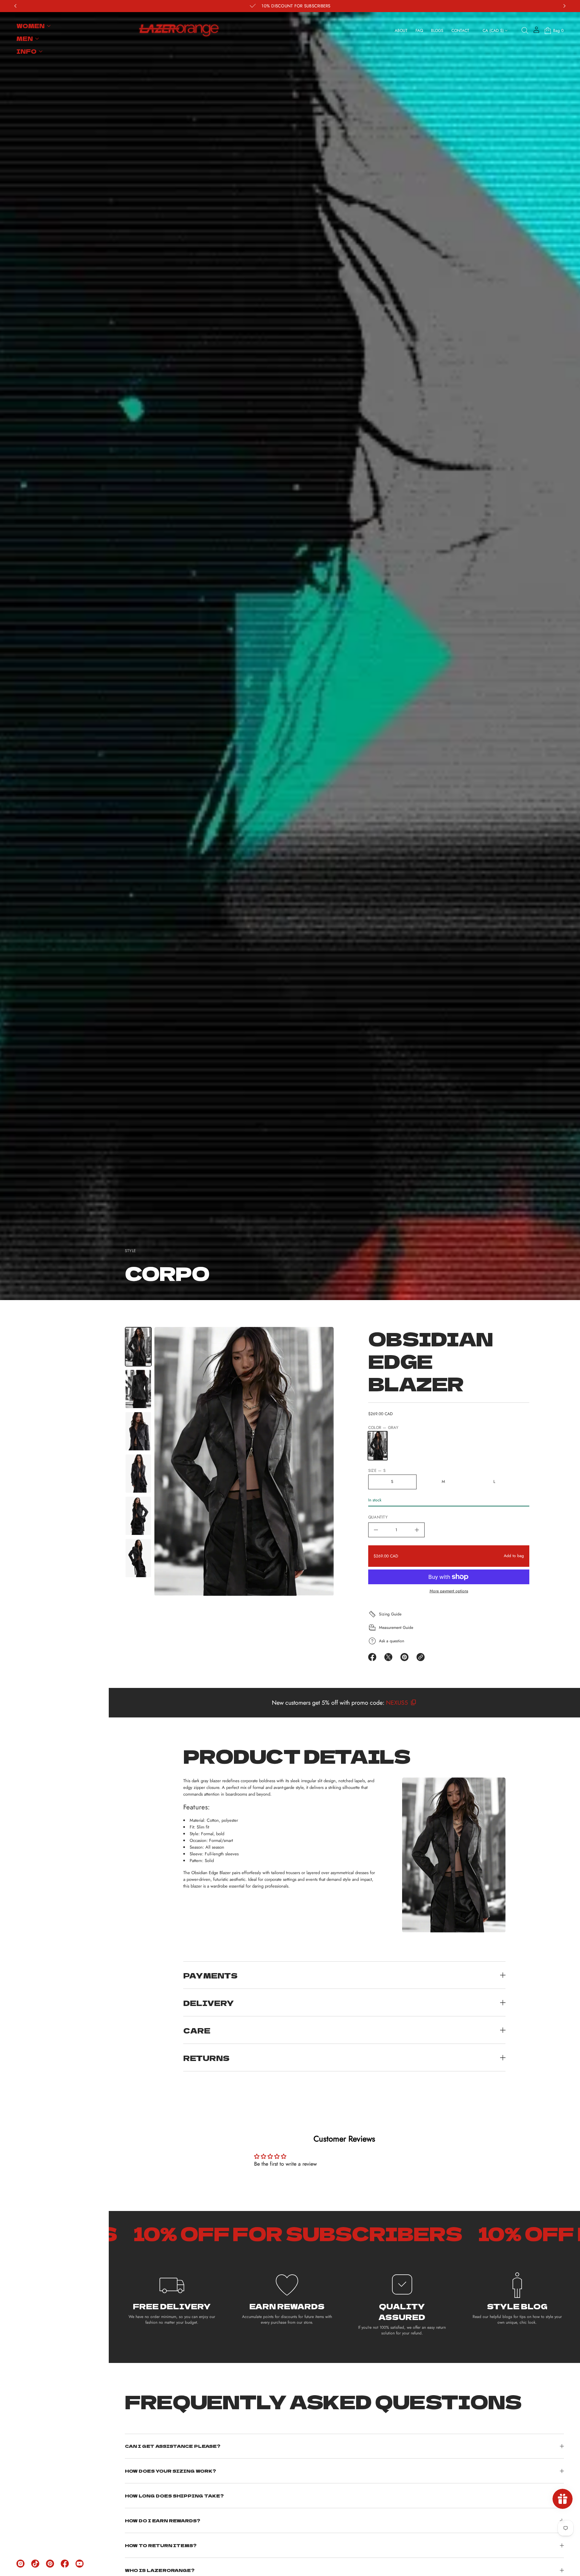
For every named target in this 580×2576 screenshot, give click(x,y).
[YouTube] (80, 2564)
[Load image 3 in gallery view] (138, 1431)
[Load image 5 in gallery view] (138, 1516)
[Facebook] (65, 2564)
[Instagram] (20, 2564)
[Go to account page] (536, 32)
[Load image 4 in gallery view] (138, 1474)
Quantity (378, 1517)
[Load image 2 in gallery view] (138, 1389)
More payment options (449, 1591)
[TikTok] (35, 2564)
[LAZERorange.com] (179, 31)
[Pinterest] (50, 2564)
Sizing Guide (390, 1614)
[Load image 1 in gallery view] (138, 1347)
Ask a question (392, 1641)
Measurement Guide (396, 1628)
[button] (525, 31)
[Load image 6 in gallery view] (138, 1558)
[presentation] (244, 1461)
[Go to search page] (525, 31)
